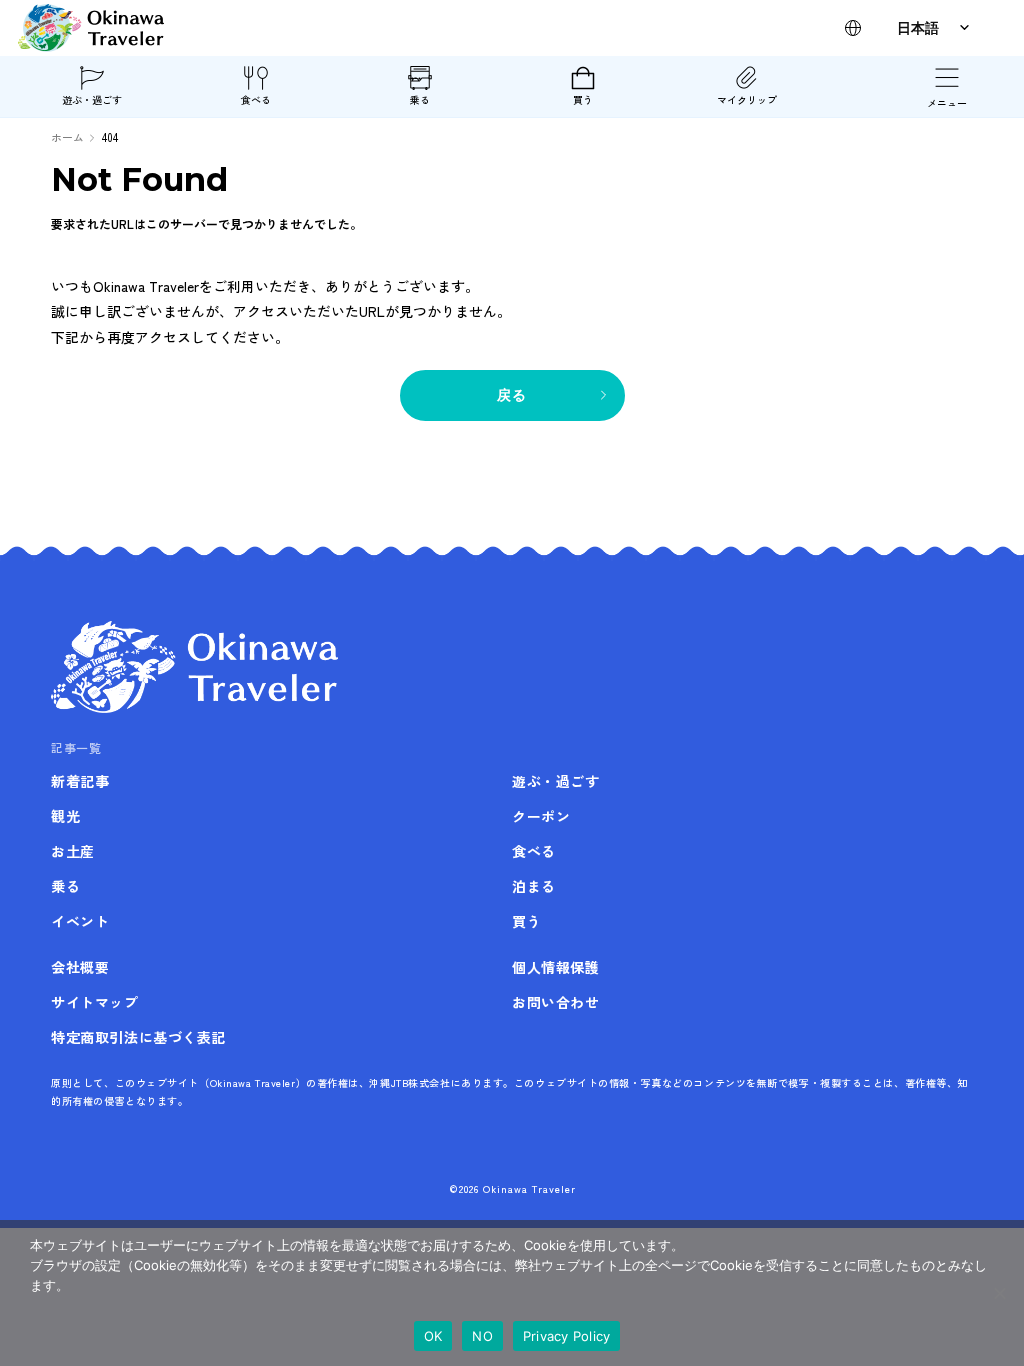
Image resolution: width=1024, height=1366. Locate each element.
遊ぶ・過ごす (92, 99)
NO (482, 1336)
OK (433, 1336)
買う (583, 99)
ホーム (67, 137)
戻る (512, 395)
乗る (420, 99)
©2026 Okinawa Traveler (512, 1188)
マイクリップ (747, 99)
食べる (256, 99)
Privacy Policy (567, 1336)
